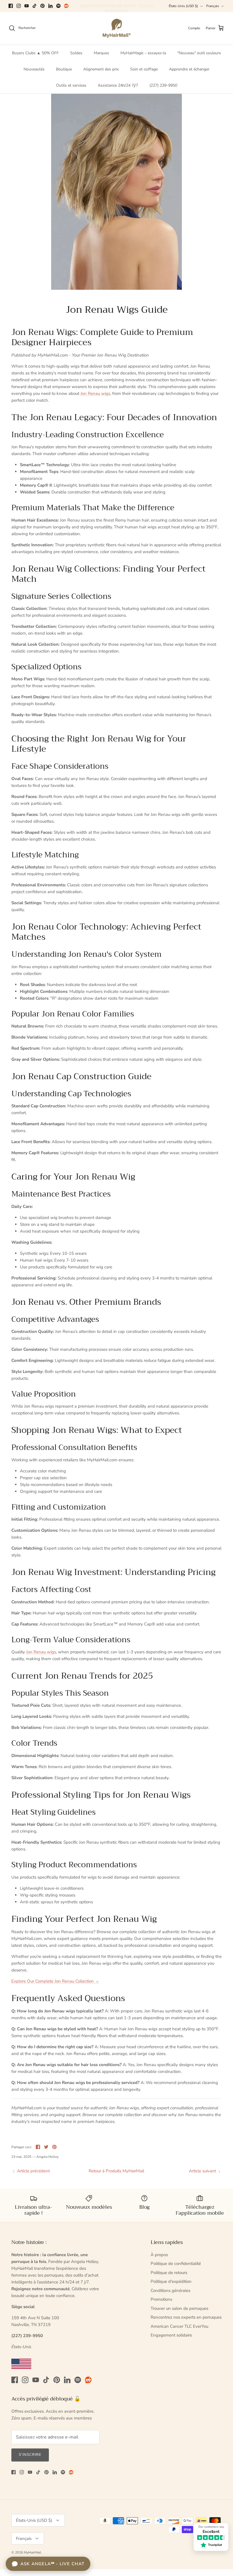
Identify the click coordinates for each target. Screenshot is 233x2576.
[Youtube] (27, 6)
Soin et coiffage (144, 69)
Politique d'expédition (171, 2281)
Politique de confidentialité (176, 2264)
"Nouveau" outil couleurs (199, 53)
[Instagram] (19, 6)
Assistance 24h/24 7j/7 (118, 85)
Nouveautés (34, 69)
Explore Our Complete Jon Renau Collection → (55, 1981)
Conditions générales (170, 2291)
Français (213, 6)
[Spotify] (58, 6)
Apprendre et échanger (189, 69)
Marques (101, 53)
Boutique (64, 69)
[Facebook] (11, 6)
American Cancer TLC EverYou (179, 2326)
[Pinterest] (42, 6)
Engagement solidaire (171, 2335)
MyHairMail (33, 2552)
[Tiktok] (35, 6)
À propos (159, 2255)
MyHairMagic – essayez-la (143, 53)
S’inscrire (30, 2455)
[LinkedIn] (50, 6)
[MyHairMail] (117, 28)
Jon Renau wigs (95, 393)
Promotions (161, 2299)
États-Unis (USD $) (183, 6)
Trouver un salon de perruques (179, 2308)
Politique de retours (169, 2273)
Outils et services (71, 85)
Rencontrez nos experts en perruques (186, 2317)
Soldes (76, 53)
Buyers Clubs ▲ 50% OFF (35, 53)
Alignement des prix (101, 69)
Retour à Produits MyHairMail (116, 2171)
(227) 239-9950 (163, 85)
